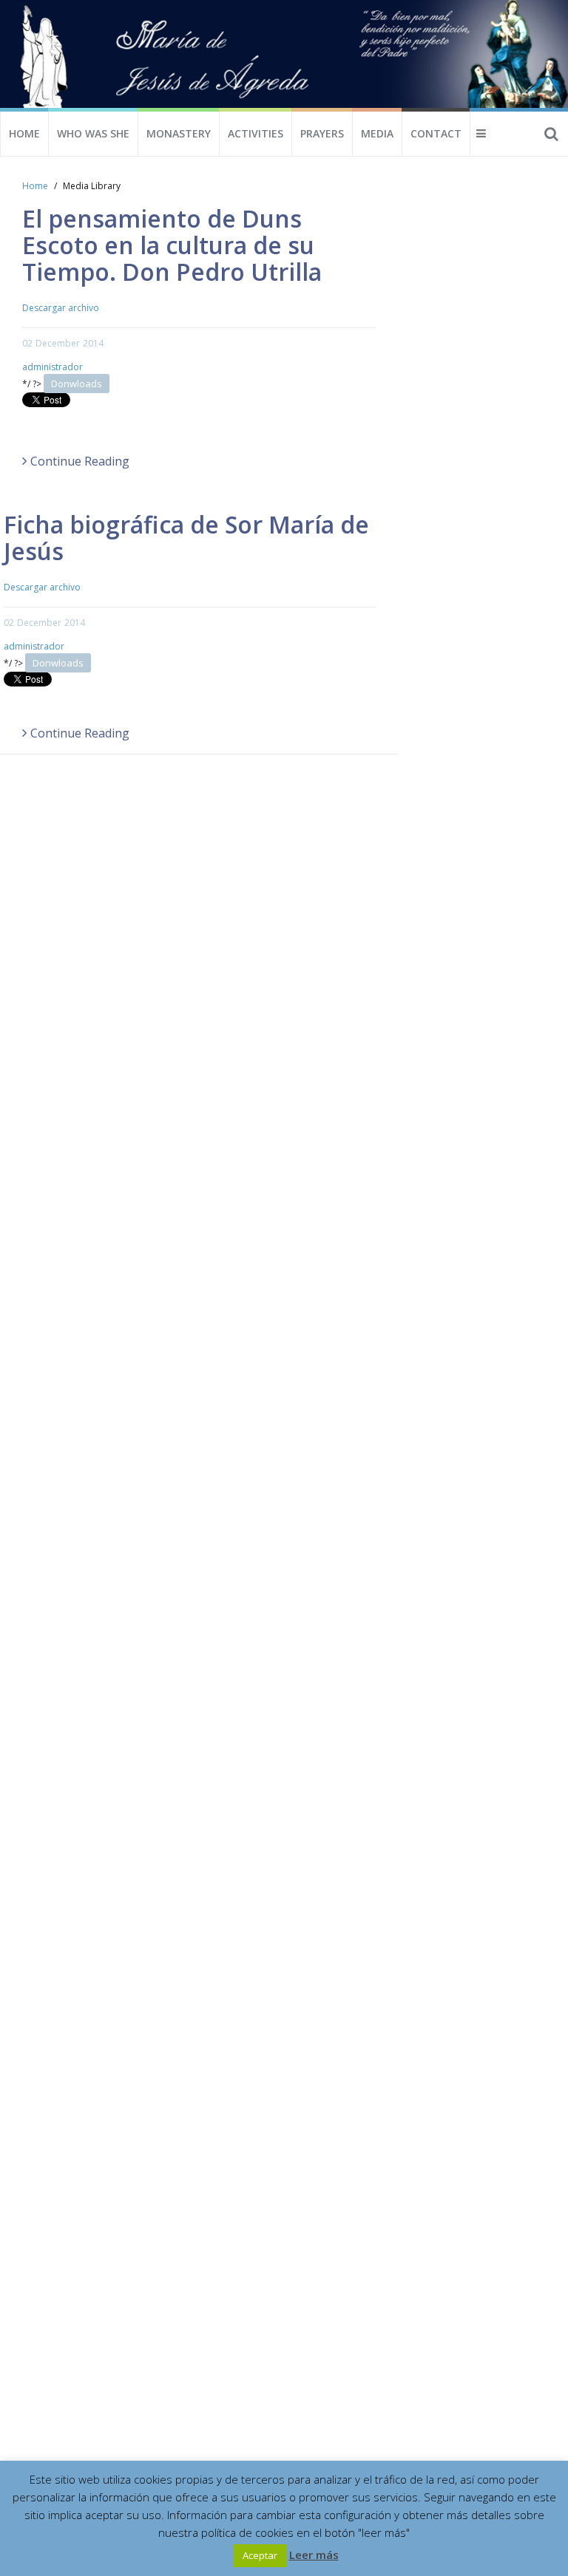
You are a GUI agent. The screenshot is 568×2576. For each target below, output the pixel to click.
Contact (436, 133)
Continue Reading (80, 461)
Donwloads (77, 384)
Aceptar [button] (260, 2555)
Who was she (93, 133)
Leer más (314, 2555)
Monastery (179, 133)
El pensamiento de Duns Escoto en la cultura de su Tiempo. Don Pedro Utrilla (172, 245)
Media (377, 133)
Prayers (322, 133)
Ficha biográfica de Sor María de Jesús (186, 538)
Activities (256, 133)
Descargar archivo (61, 308)
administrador (53, 367)
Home (24, 133)
